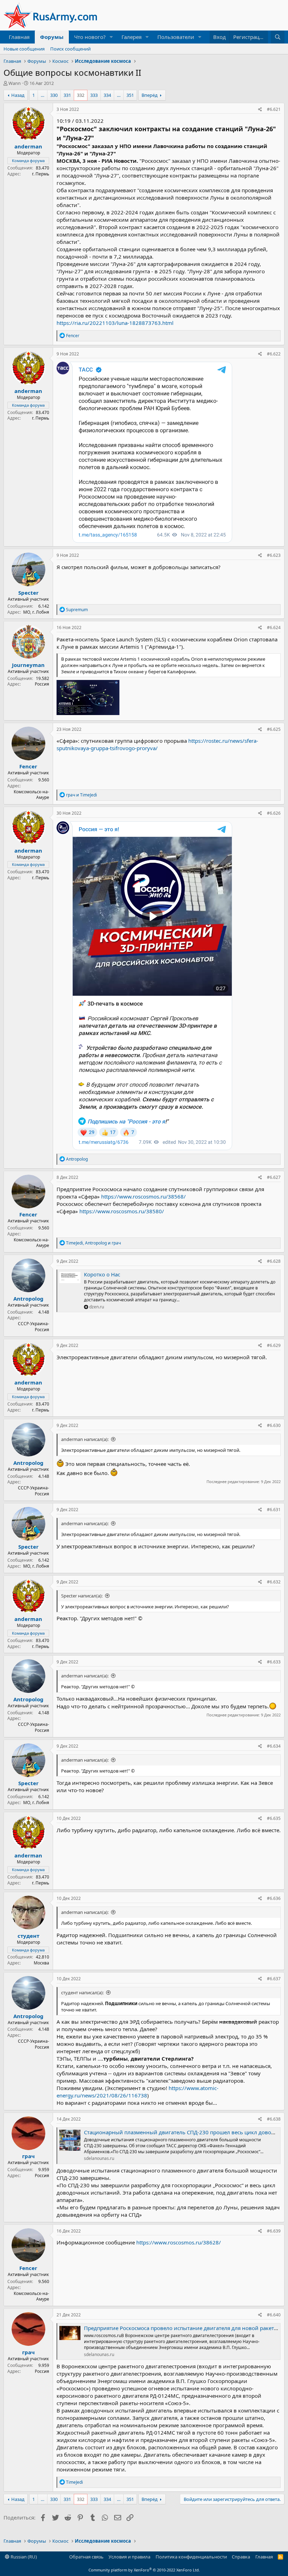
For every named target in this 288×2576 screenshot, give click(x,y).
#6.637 (274, 1979)
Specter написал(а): (82, 1596)
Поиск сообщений (70, 49)
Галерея (132, 37)
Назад (18, 95)
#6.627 (274, 1177)
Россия (42, 684)
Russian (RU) (23, 2557)
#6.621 (274, 109)
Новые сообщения (24, 49)
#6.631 (274, 1510)
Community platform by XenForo (144, 2570)
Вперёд (150, 95)
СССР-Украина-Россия (34, 1327)
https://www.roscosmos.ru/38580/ (122, 1211)
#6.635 (274, 1818)
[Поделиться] (260, 110)
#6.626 (274, 813)
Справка (241, 2557)
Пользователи (176, 37)
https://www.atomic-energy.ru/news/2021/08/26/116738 (138, 2092)
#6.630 (274, 1425)
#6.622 (274, 354)
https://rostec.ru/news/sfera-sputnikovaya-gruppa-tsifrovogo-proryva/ (157, 744)
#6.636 (274, 1898)
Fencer (28, 766)
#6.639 (274, 2231)
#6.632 (274, 1582)
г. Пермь (41, 174)
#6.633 (274, 1662)
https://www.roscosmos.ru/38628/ (179, 2242)
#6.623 (274, 555)
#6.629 (274, 1345)
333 (94, 95)
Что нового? (90, 37)
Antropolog (28, 1299)
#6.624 (274, 628)
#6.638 (274, 2119)
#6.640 (274, 2315)
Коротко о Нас (102, 1274)
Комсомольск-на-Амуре (31, 795)
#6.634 (274, 1746)
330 (54, 95)
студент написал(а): (82, 1993)
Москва (41, 1963)
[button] (111, 37)
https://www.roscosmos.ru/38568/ (143, 1196)
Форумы (52, 37)
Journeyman (28, 665)
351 (130, 95)
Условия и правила (129, 2557)
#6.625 (274, 729)
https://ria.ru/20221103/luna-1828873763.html (115, 323)
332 (81, 95)
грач (28, 2156)
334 (107, 95)
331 (67, 95)
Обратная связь (86, 2557)
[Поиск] (278, 37)
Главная (19, 37)
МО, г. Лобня (36, 612)
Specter (28, 593)
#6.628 (274, 1261)
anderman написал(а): (85, 1439)
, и (93, 1243)
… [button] (42, 95)
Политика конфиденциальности (191, 2557)
